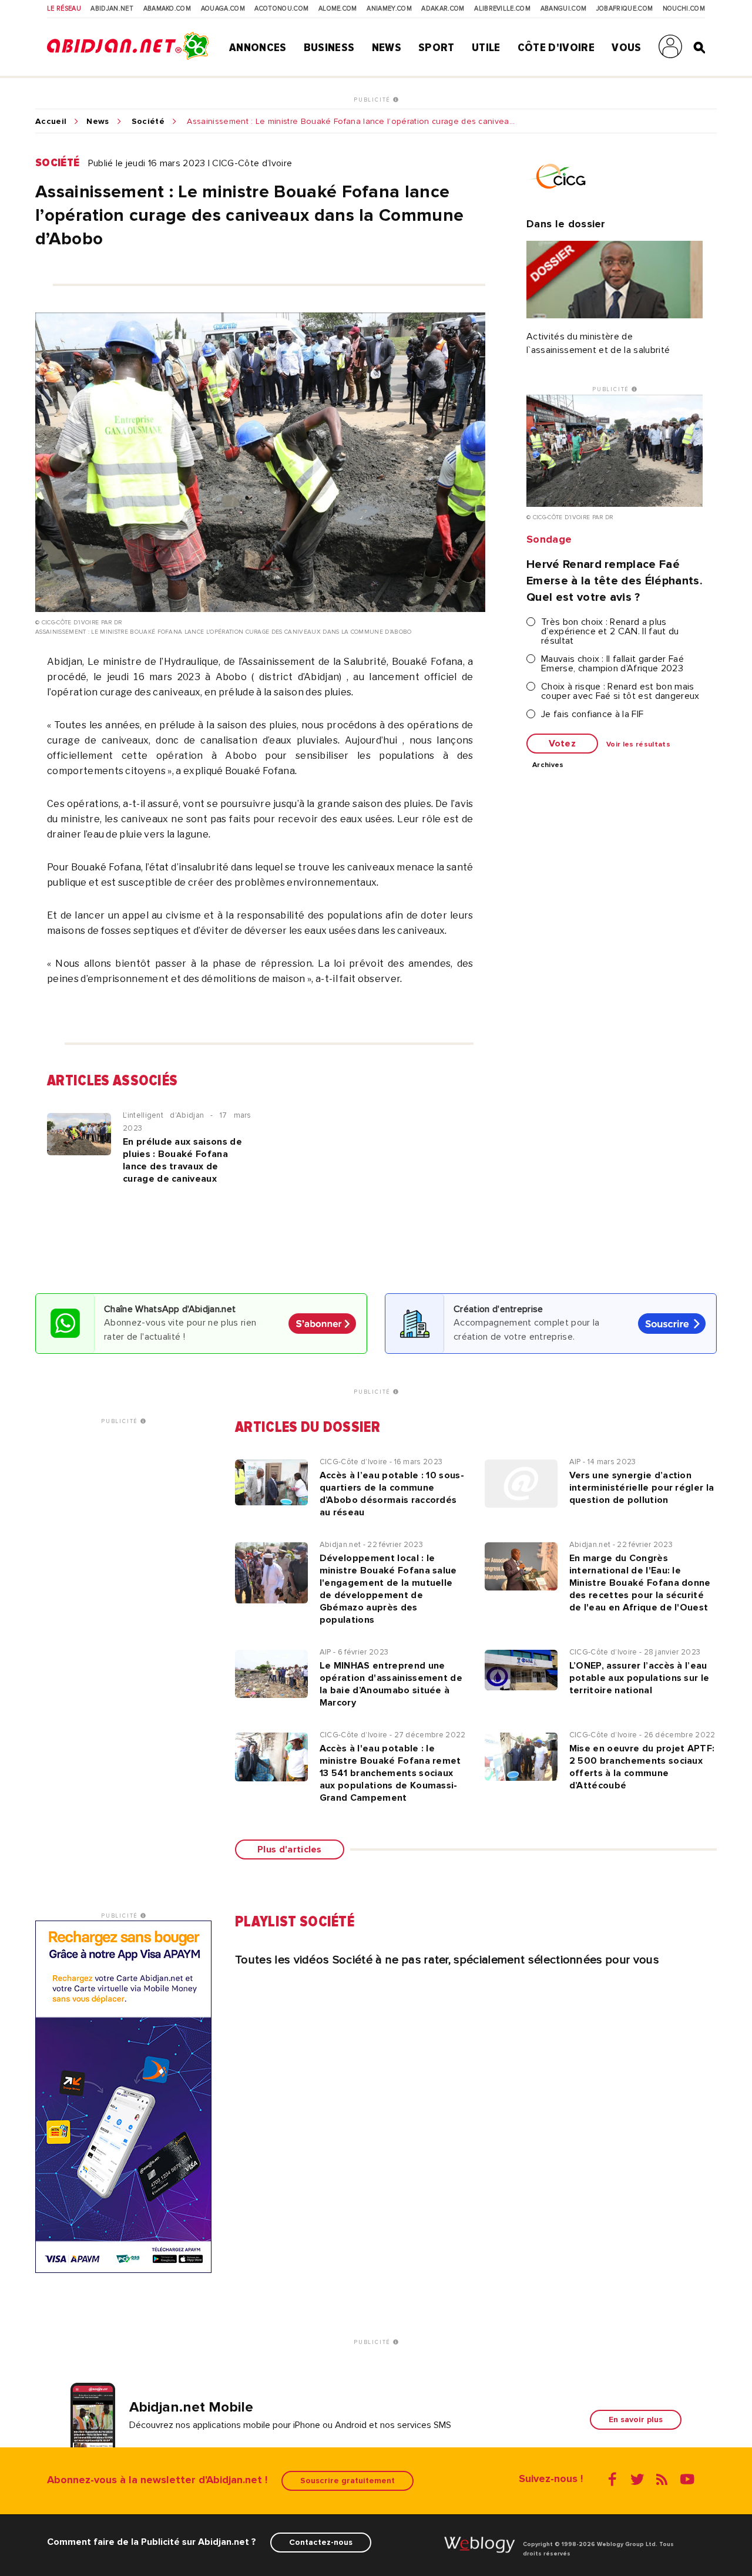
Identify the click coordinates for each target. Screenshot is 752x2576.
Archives (548, 765)
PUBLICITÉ (373, 100)
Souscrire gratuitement (348, 2481)
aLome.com (338, 9)
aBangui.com (564, 9)
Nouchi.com (684, 9)
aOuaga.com (223, 9)
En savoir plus (636, 2419)
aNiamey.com (389, 9)
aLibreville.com (502, 9)
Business (329, 48)
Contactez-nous (321, 2542)
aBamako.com (167, 9)
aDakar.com (443, 9)
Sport (437, 48)
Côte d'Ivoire (556, 48)
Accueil (51, 122)
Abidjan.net (112, 9)
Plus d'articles (290, 1849)
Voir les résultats (638, 745)
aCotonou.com (281, 9)
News (387, 48)
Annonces (258, 48)
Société (148, 122)
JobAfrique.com (625, 9)
